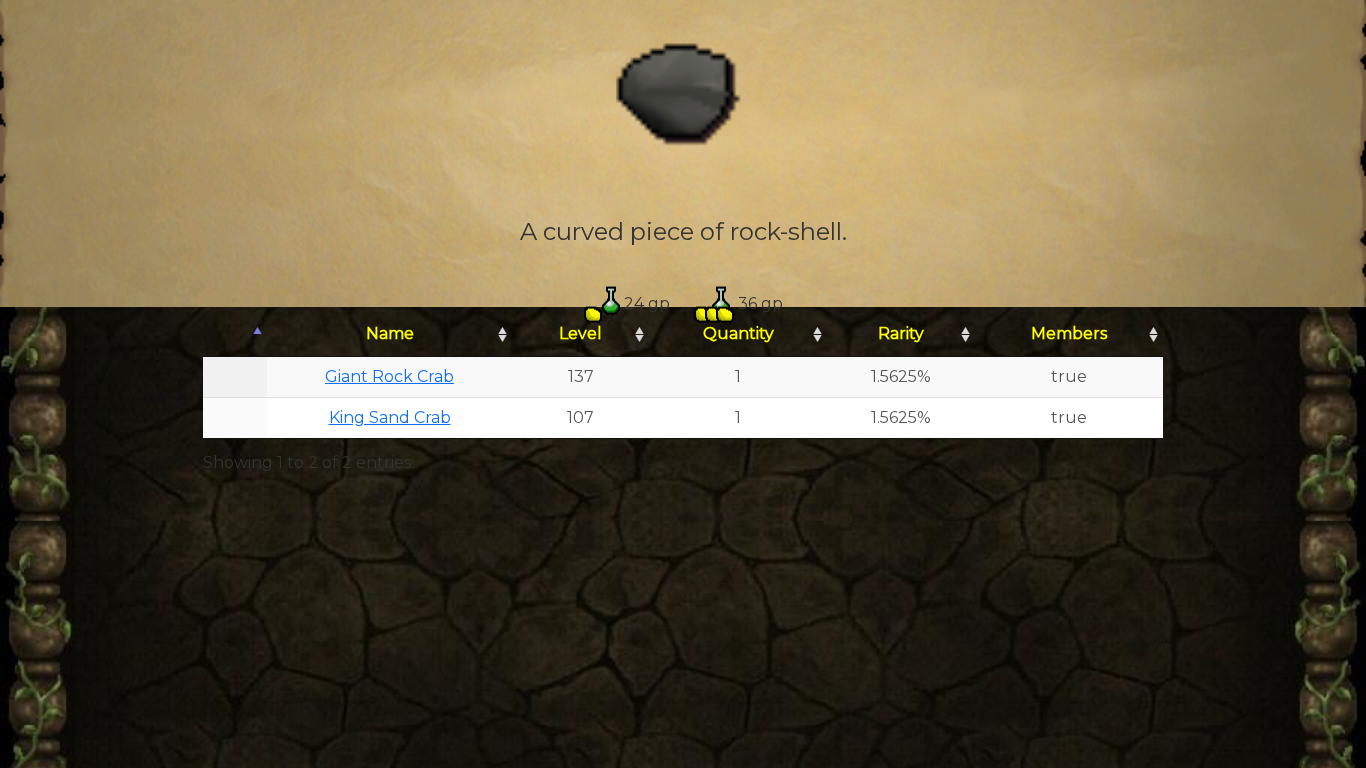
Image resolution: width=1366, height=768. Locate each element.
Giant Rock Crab (389, 376)
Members (1069, 333)
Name (390, 333)
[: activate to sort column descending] (235, 334)
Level (580, 333)
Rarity (901, 333)
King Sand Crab (390, 417)
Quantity (738, 333)
